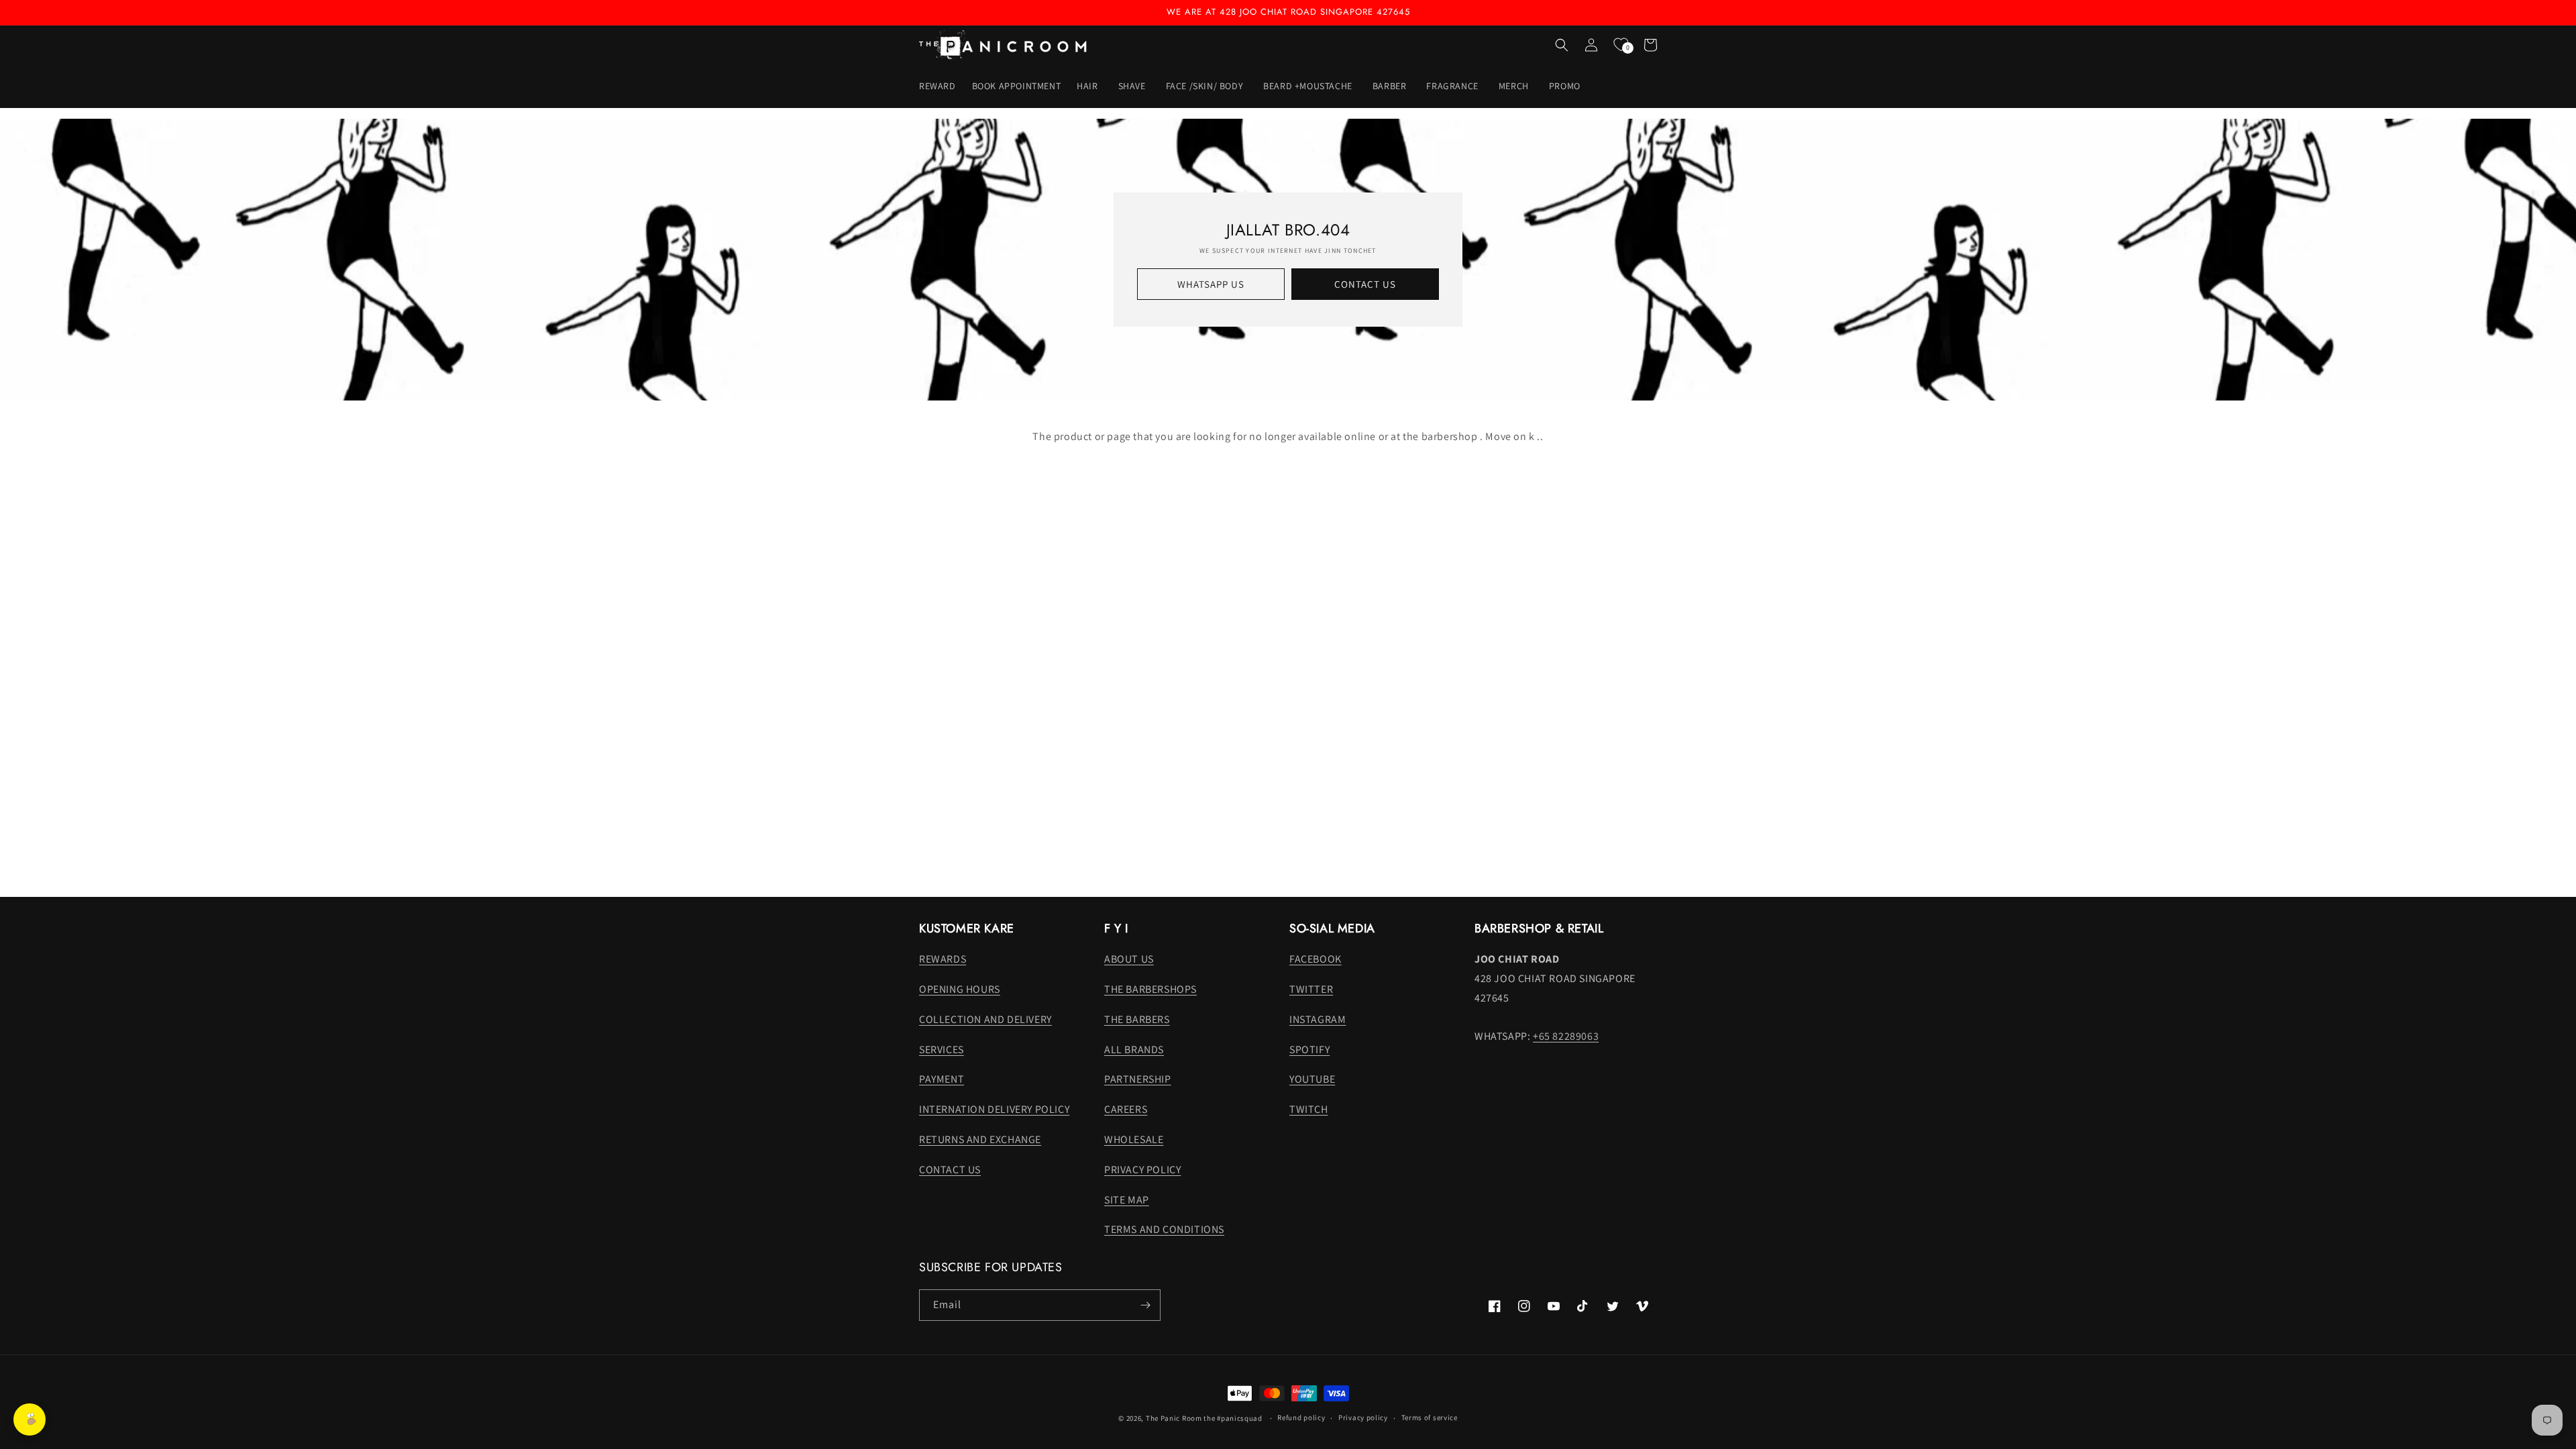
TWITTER (1311, 989)
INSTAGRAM (1318, 1019)
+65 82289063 (1566, 1036)
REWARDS (943, 959)
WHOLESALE (1134, 1139)
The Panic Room (1174, 1418)
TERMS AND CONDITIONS (1164, 1229)
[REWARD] (30, 1419)
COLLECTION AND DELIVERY (985, 1019)
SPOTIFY (1309, 1050)
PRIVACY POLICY (1142, 1170)
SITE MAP (1127, 1200)
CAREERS (1126, 1109)
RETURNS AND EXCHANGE (980, 1139)
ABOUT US (1129, 959)
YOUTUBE (1312, 1079)
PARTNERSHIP (1138, 1079)
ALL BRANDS (1134, 1050)
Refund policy (1301, 1417)
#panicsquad (1240, 1418)
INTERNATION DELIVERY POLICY (994, 1109)
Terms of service (1430, 1417)
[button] (1089, 86)
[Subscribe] (1145, 1305)
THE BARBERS (1137, 1019)
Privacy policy (1363, 1417)
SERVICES (942, 1050)
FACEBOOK (1316, 959)
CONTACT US (1365, 284)
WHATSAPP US (1211, 284)
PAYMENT (942, 1079)
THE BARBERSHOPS (1150, 989)
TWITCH (1309, 1109)
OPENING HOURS (960, 989)
